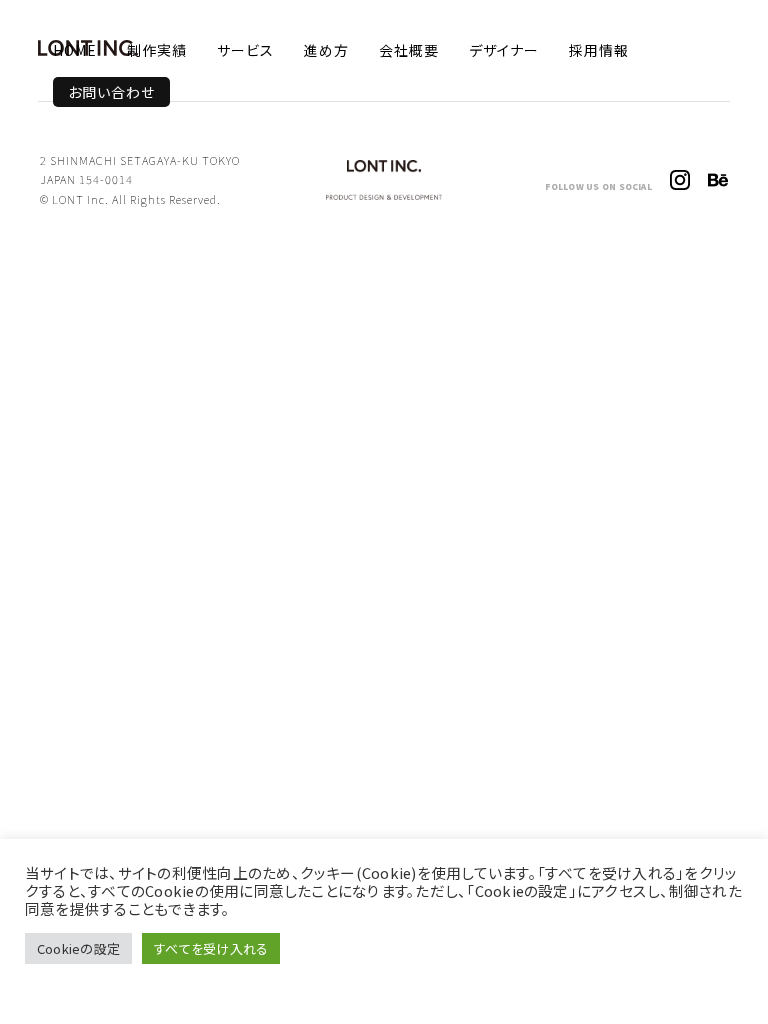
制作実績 (157, 50)
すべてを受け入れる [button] (211, 948)
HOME (75, 50)
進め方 (326, 50)
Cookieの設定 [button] (78, 948)
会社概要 (409, 50)
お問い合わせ (111, 92)
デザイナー (504, 50)
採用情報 (599, 50)
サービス (245, 50)
